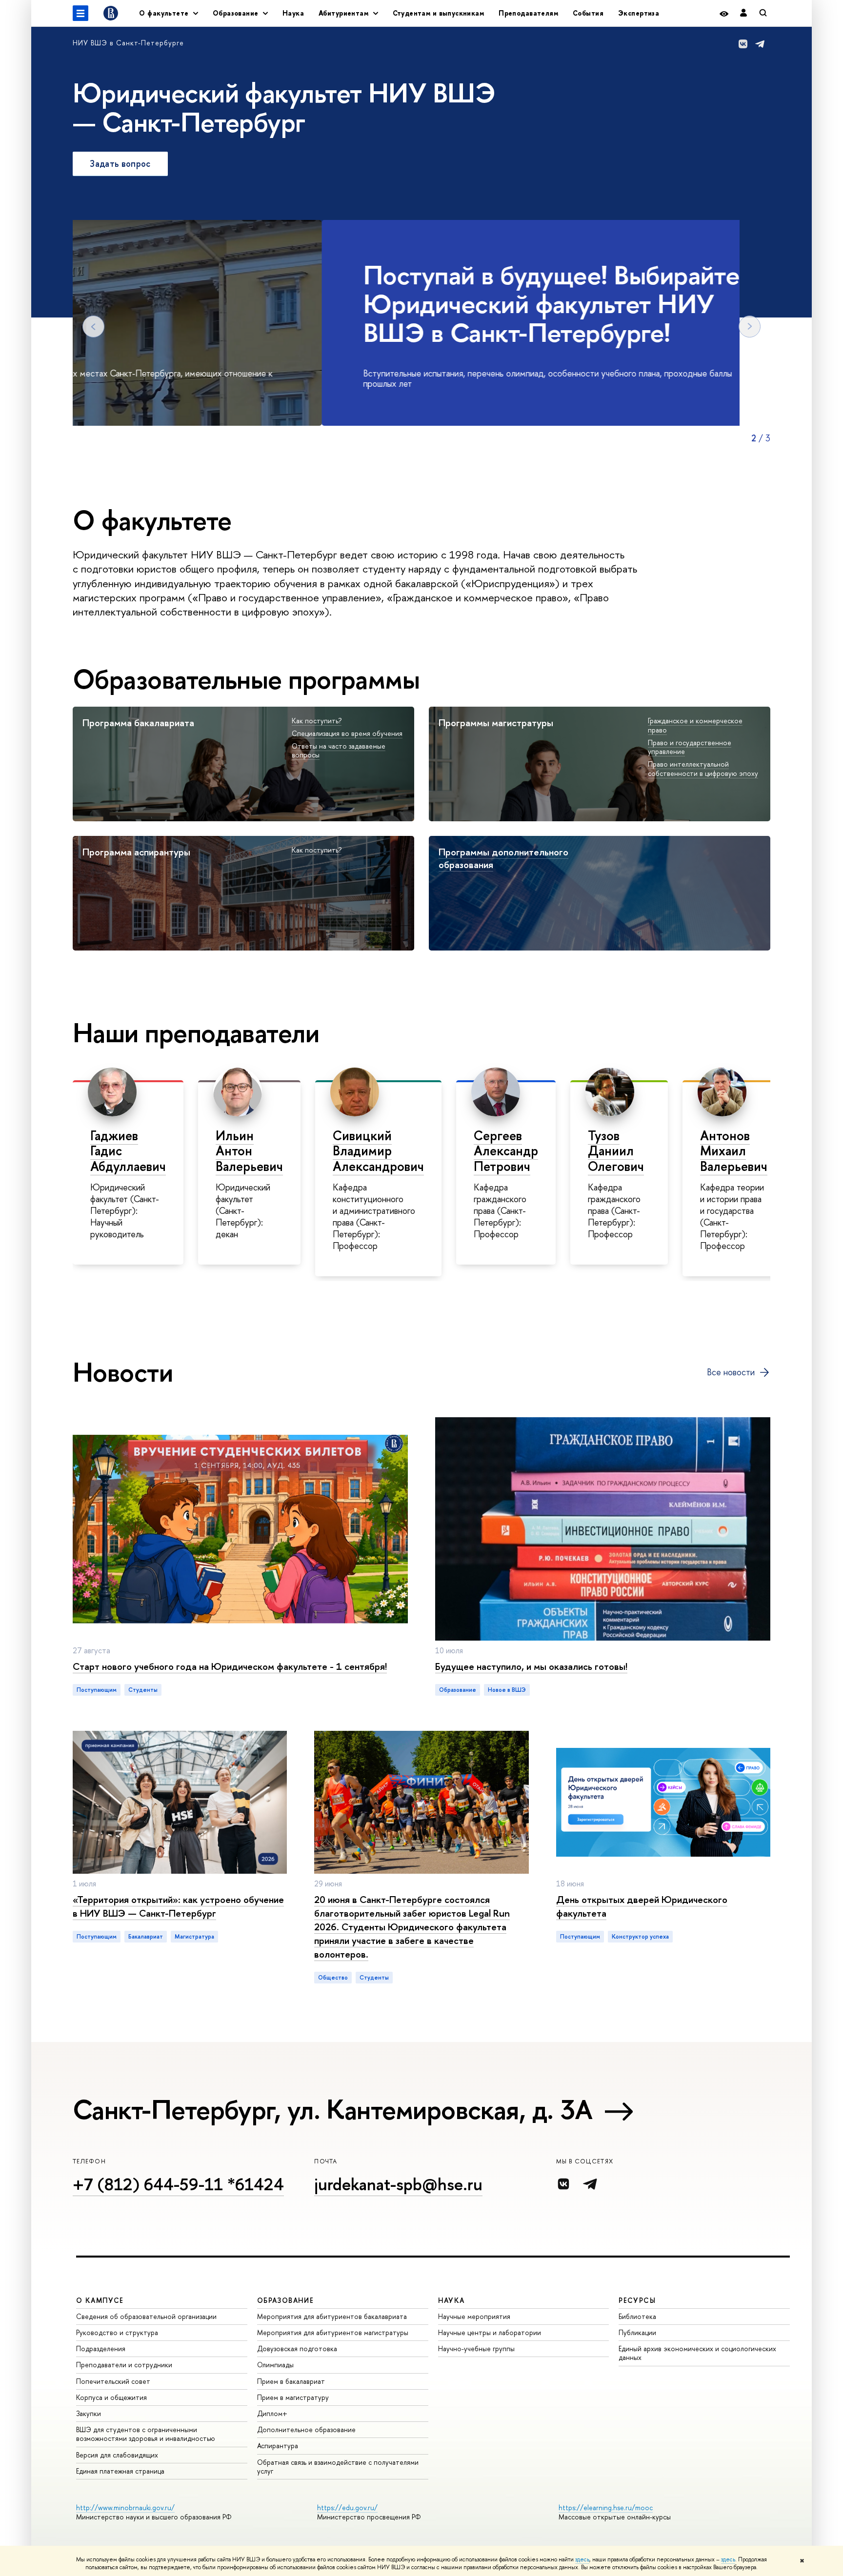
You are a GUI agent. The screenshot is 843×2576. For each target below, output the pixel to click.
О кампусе (100, 2300)
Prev (93, 327)
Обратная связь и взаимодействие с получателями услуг (338, 2467)
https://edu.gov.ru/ (347, 2507)
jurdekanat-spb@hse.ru (398, 2184)
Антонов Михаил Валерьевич (734, 1151)
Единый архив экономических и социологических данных (697, 2353)
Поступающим (97, 1690)
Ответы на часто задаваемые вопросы (339, 751)
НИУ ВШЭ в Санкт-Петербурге (128, 43)
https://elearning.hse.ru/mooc (606, 2507)
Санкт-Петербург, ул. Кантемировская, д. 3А (333, 2109)
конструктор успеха (640, 1937)
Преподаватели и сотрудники (124, 2365)
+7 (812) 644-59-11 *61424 (178, 2184)
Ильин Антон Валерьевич (249, 1151)
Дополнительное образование (306, 2429)
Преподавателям (528, 13)
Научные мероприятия (474, 2316)
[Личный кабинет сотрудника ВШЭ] (743, 13)
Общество (333, 1978)
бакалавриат (146, 1937)
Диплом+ (272, 2413)
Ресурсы (637, 2300)
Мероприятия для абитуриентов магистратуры (333, 2332)
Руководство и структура (117, 2332)
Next (750, 327)
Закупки (89, 2413)
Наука (293, 13)
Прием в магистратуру (293, 2397)
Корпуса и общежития (111, 2397)
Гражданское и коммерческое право (695, 725)
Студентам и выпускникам (439, 13)
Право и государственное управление (690, 747)
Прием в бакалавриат (291, 2381)
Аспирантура (278, 2446)
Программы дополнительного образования (503, 858)
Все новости (731, 1372)
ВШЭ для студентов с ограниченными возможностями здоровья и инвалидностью (146, 2434)
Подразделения (101, 2348)
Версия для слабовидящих (117, 2455)
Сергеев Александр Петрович (506, 1151)
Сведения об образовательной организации (146, 2316)
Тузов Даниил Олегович (616, 1151)
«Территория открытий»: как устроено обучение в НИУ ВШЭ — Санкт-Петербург (178, 1906)
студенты (143, 1690)
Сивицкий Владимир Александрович (378, 1151)
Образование (458, 1690)
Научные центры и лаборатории (490, 2332)
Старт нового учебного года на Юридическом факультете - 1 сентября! (230, 1666)
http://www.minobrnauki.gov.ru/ (125, 2507)
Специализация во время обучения (347, 733)
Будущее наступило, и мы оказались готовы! (531, 1666)
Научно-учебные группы (476, 2348)
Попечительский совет (113, 2381)
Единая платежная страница (120, 2471)
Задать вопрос (120, 164)
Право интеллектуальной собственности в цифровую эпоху (703, 769)
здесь (582, 2559)
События (588, 13)
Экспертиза (639, 13)
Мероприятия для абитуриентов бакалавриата (332, 2316)
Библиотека (637, 2316)
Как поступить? (317, 721)
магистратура (194, 1937)
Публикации (637, 2332)
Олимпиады (275, 2365)
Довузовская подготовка (297, 2348)
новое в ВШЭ (507, 1690)
